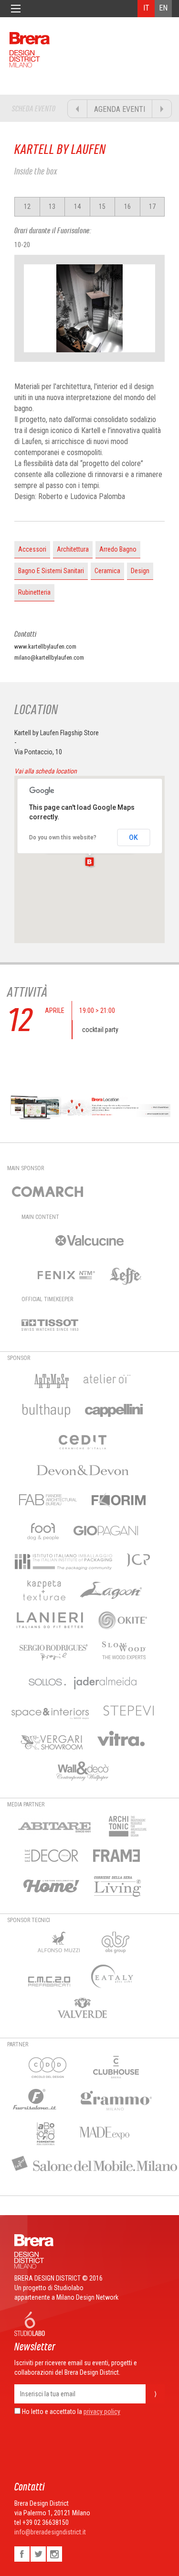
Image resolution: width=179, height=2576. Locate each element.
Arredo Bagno (118, 549)
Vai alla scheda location (46, 771)
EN (163, 8)
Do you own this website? (63, 837)
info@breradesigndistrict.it (50, 2532)
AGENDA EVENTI (120, 109)
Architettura (73, 549)
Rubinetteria (34, 592)
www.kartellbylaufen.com (45, 647)
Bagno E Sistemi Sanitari (51, 571)
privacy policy (102, 2412)
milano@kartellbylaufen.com (49, 658)
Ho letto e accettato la (51, 2412)
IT (146, 8)
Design (140, 571)
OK (133, 837)
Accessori (32, 549)
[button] (89, 862)
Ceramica (107, 571)
